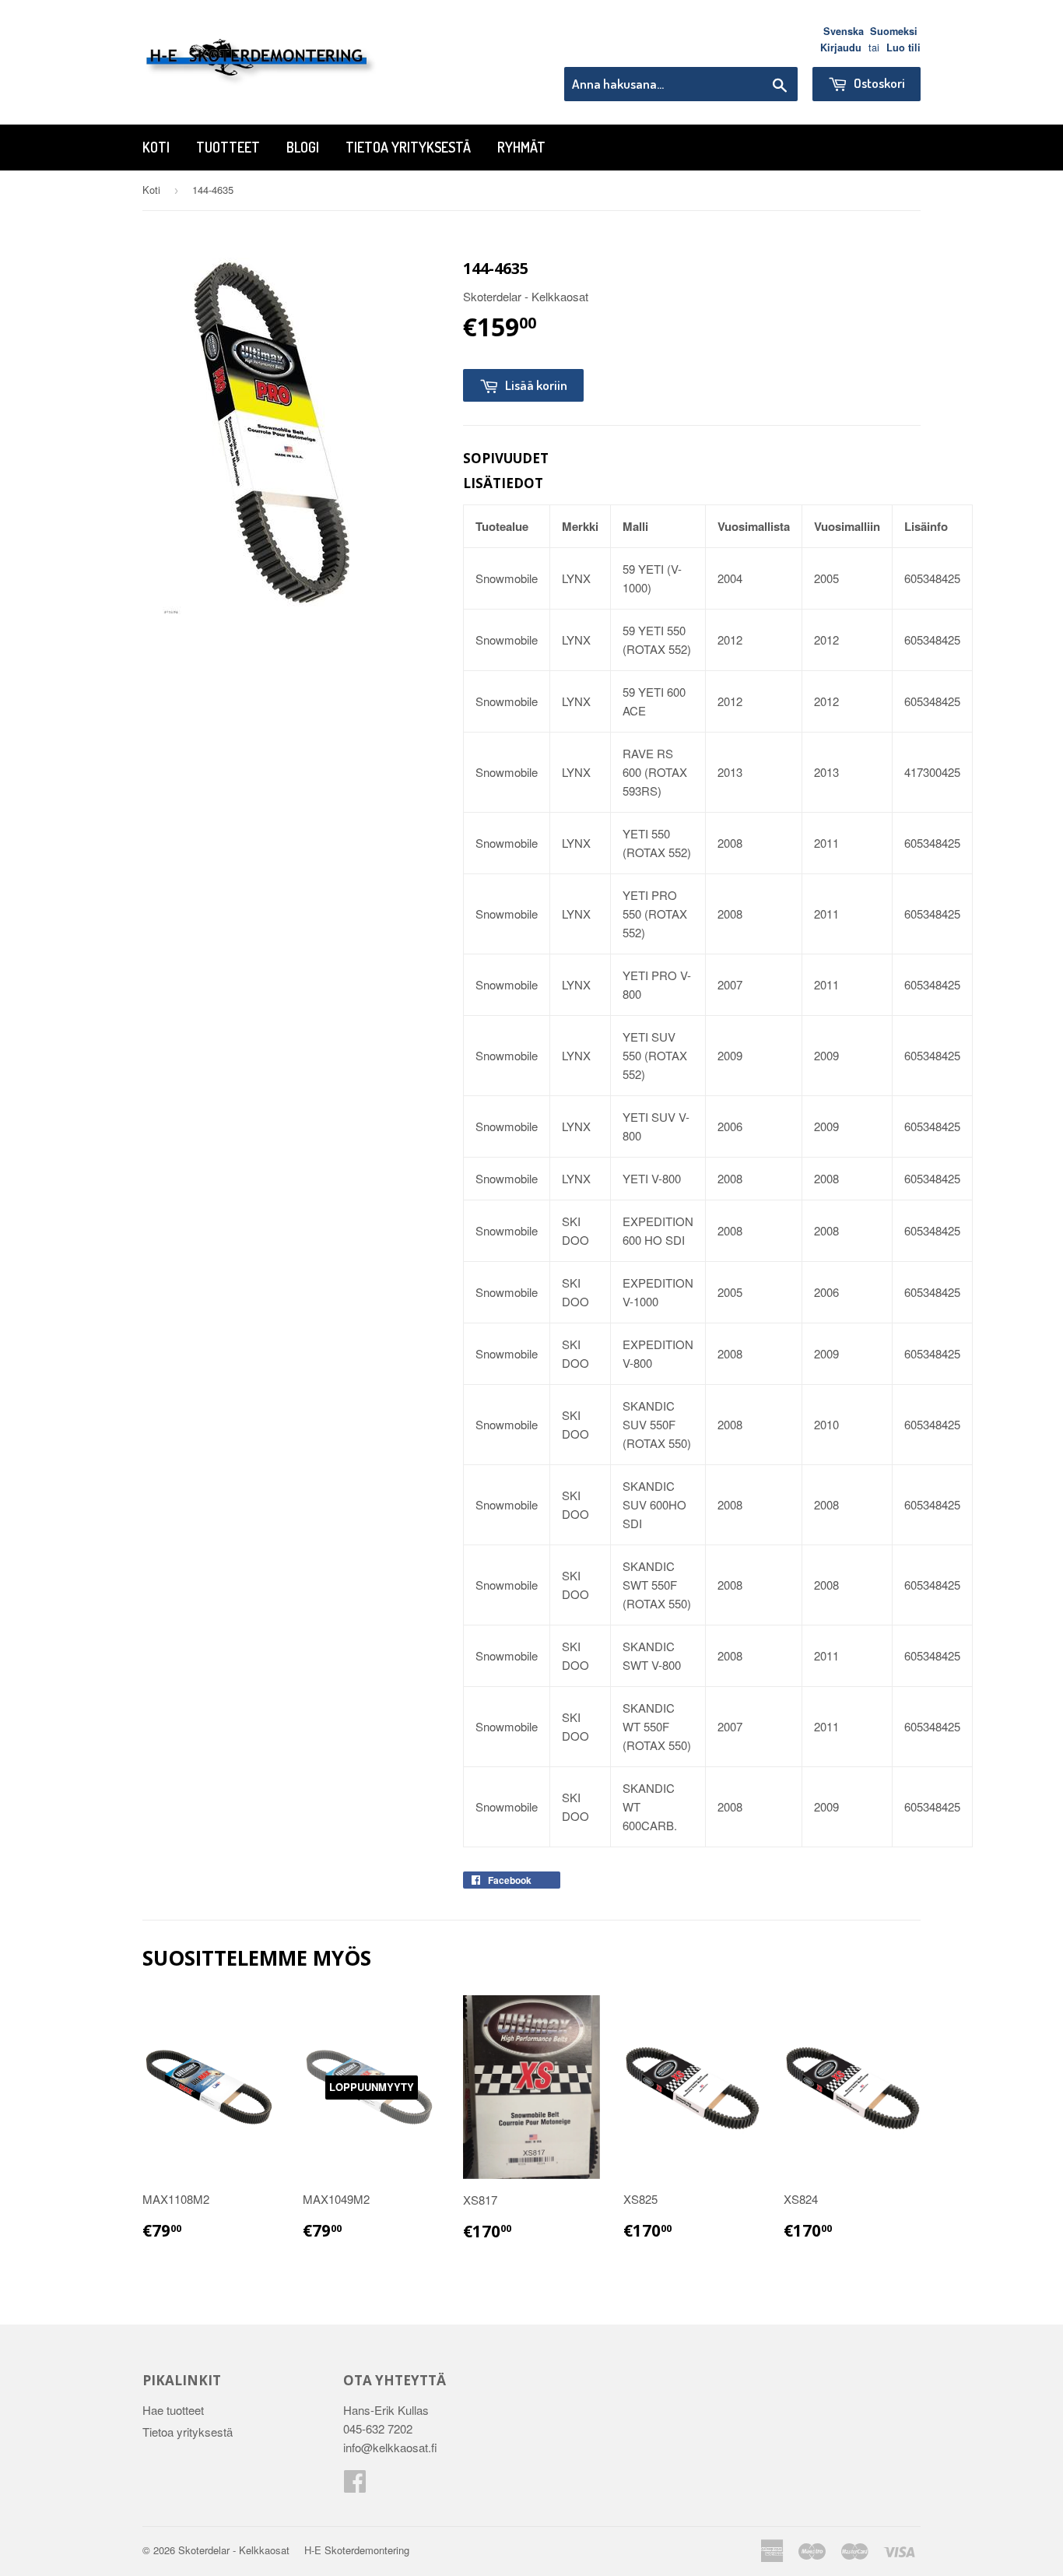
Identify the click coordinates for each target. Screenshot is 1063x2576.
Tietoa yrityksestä (408, 147)
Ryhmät (521, 147)
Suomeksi (894, 31)
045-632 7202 (378, 2428)
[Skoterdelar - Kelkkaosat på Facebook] (355, 2485)
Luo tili (903, 47)
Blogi (303, 147)
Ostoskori (878, 83)
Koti (156, 147)
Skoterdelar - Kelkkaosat (234, 2550)
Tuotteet (228, 147)
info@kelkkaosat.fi (390, 2447)
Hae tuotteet (173, 2410)
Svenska (844, 31)
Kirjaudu (841, 47)
